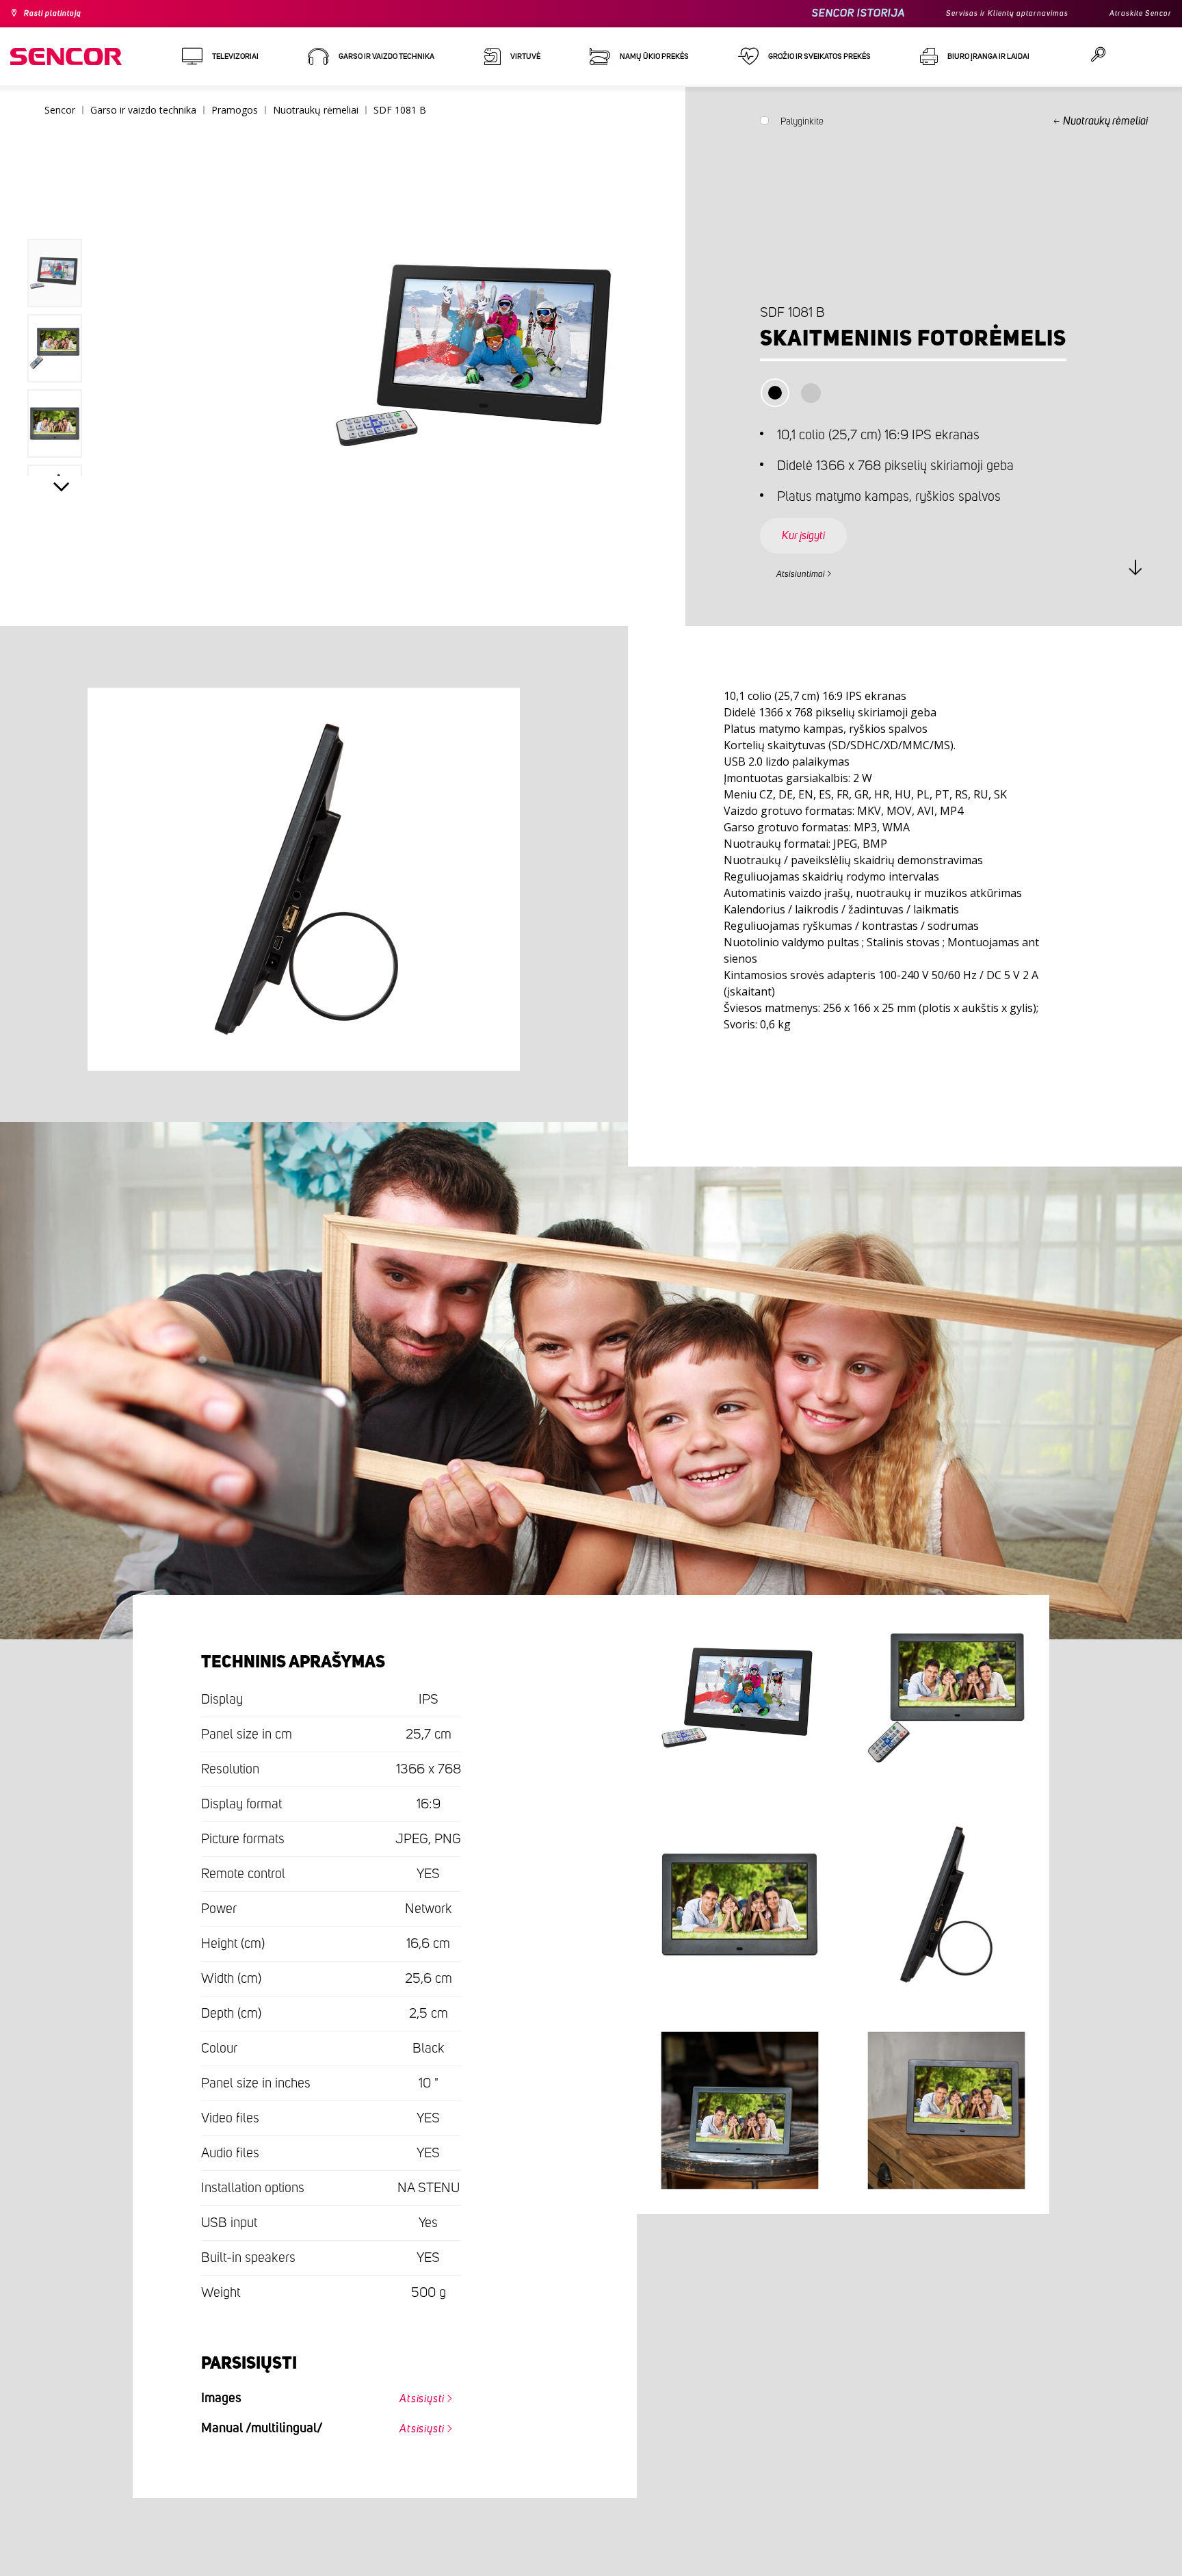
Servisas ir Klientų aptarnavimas (983, 14)
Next (62, 490)
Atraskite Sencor (1134, 14)
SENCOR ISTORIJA (822, 13)
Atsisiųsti (413, 2395)
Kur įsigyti (814, 523)
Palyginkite (802, 125)
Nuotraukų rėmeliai (1105, 121)
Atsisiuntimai (809, 572)
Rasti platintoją (60, 14)
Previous (62, 208)
